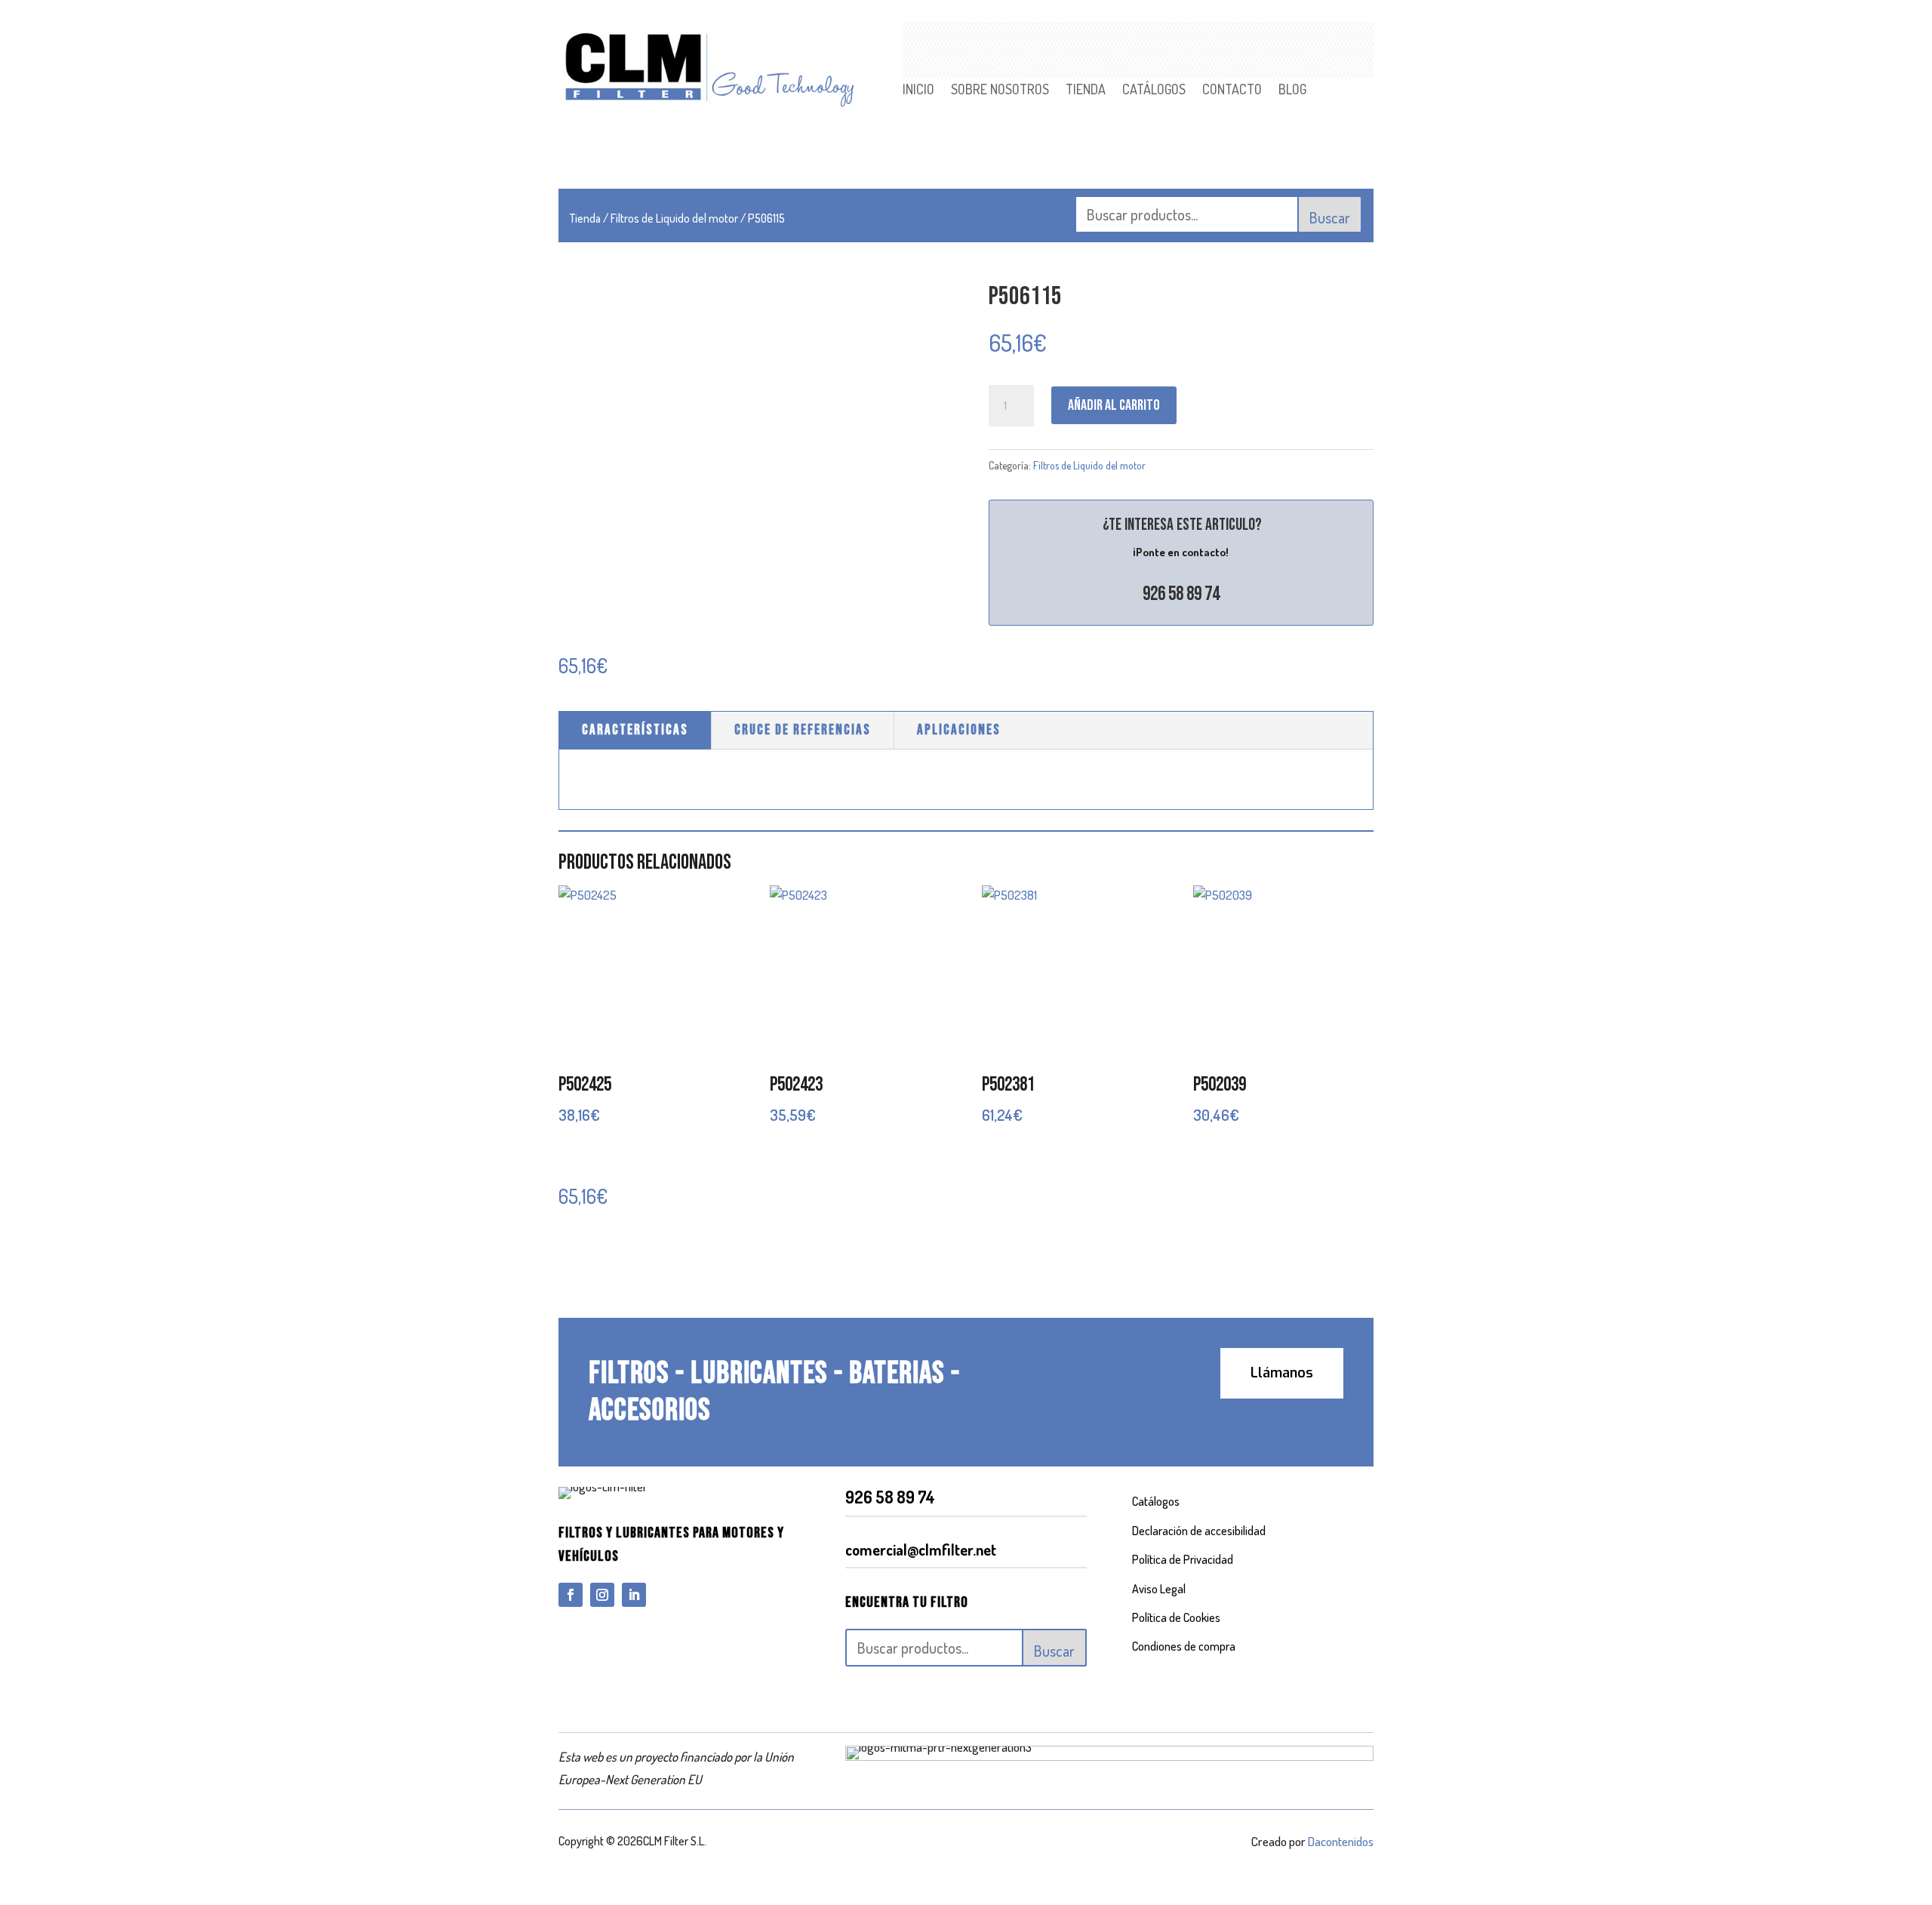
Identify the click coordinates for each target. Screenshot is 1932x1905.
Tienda (585, 218)
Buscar (1330, 217)
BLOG (1292, 91)
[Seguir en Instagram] (602, 1595)
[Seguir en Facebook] (571, 1595)
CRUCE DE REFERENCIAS (803, 730)
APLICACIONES (959, 730)
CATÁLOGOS (1154, 91)
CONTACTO (1232, 91)
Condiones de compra (1184, 1646)
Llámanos (1282, 1373)
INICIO (918, 91)
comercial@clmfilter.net (921, 1550)
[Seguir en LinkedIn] (634, 1595)
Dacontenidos (1341, 1841)
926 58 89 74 (1181, 594)
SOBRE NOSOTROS (1000, 91)
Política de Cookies (1176, 1617)
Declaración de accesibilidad (1199, 1531)
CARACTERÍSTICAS (635, 730)
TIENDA (1086, 91)
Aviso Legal (1159, 1589)
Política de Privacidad (1183, 1559)
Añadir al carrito (1114, 405)
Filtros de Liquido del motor (674, 218)
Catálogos (1156, 1501)
